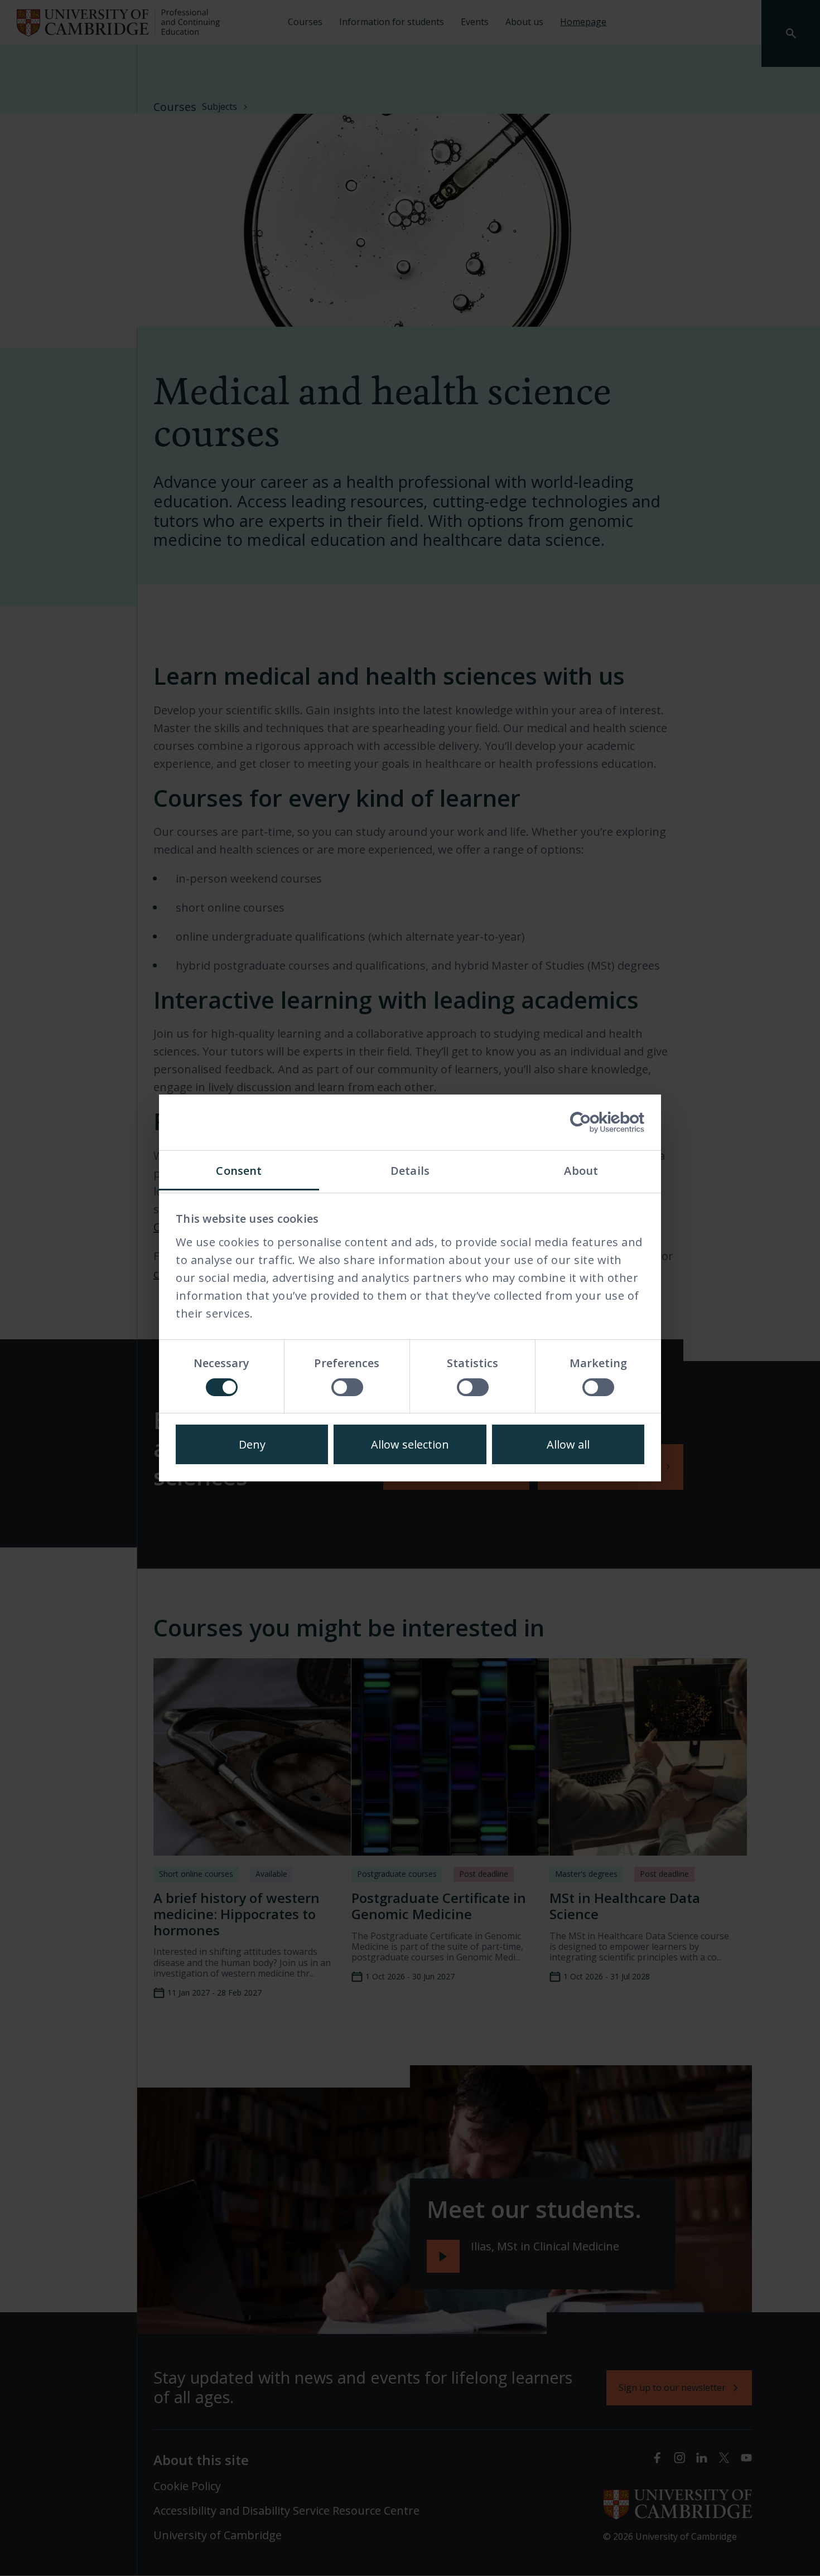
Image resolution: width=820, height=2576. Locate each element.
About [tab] (581, 1171)
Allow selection (410, 1444)
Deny (252, 1444)
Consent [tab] (239, 1171)
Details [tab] (410, 1171)
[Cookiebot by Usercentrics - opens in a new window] (595, 1122)
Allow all (568, 1444)
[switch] (347, 1387)
